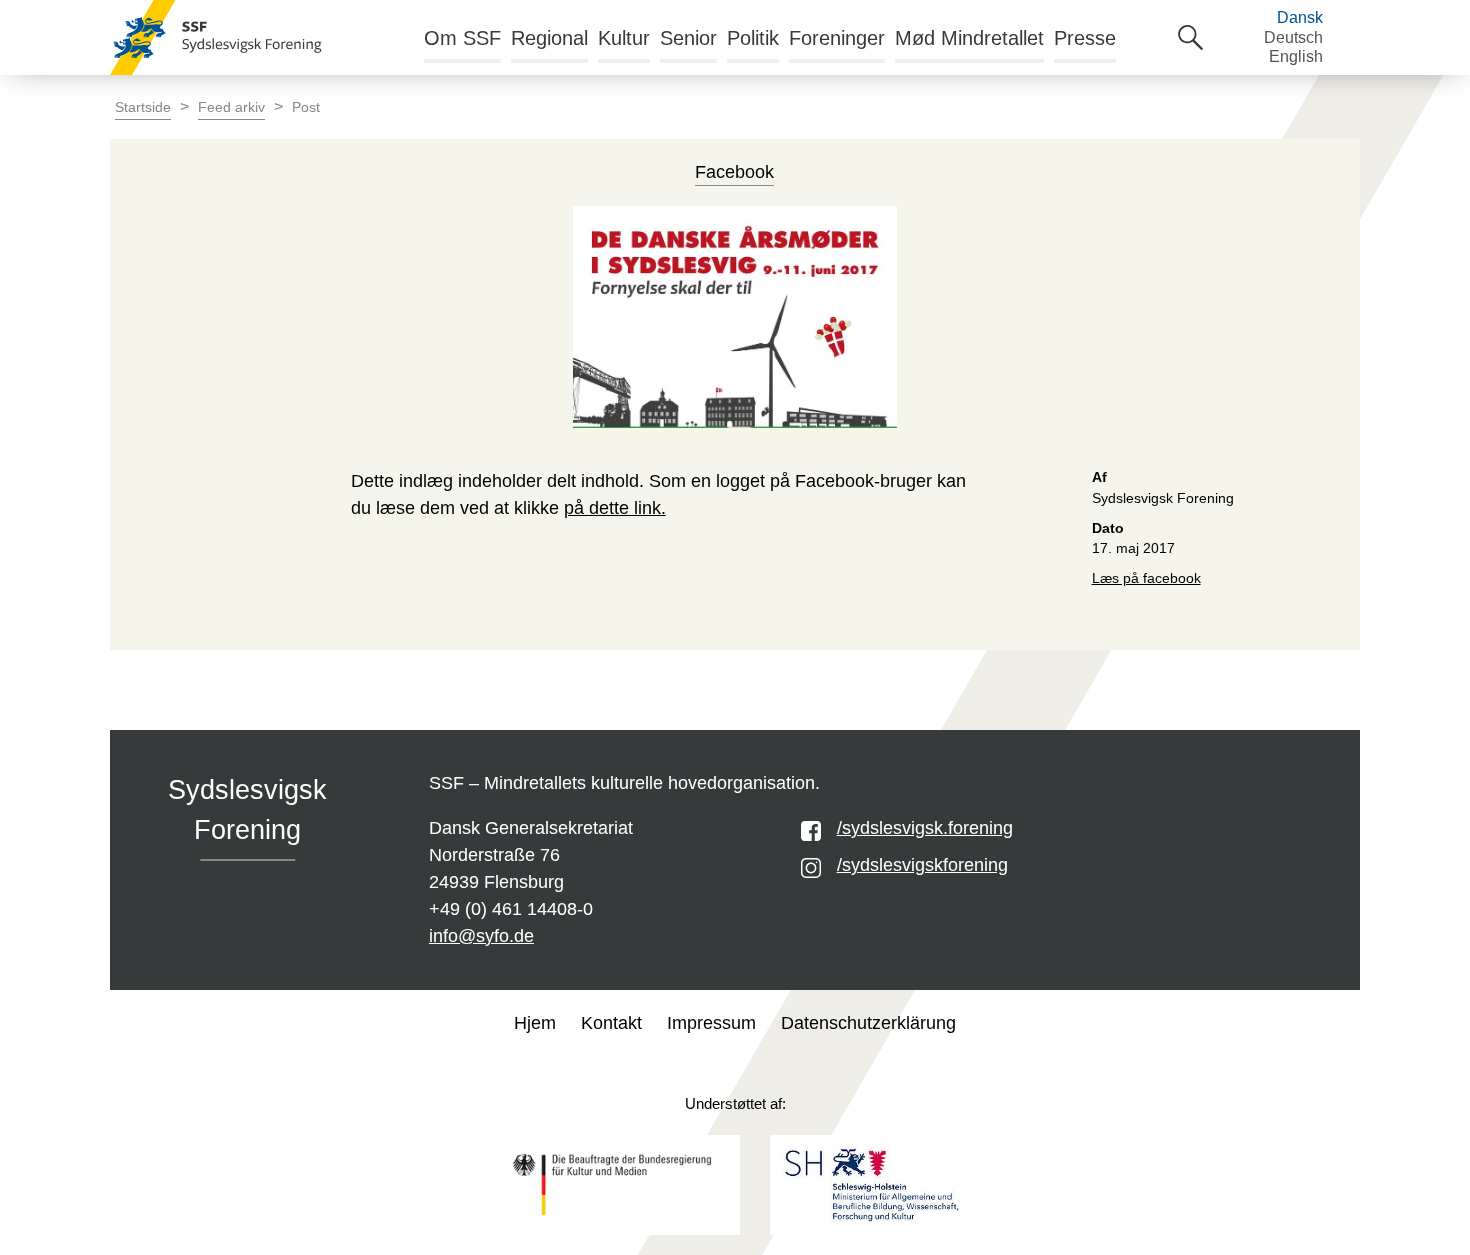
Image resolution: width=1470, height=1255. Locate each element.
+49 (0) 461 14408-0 (511, 909)
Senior (688, 38)
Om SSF (462, 38)
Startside (143, 107)
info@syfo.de (481, 936)
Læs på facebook (1146, 578)
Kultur (624, 38)
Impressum (711, 1023)
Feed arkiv (231, 107)
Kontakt (611, 1023)
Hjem (535, 1023)
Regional (549, 38)
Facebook (734, 172)
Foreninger (837, 38)
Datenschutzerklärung (868, 1023)
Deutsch (1293, 37)
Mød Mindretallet (969, 38)
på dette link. (615, 508)
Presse (1085, 38)
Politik (753, 38)
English (1296, 56)
